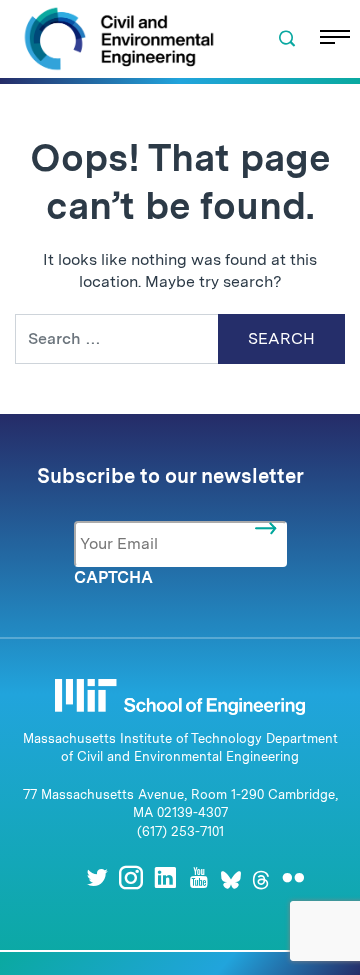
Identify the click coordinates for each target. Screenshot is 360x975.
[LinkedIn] (165, 877)
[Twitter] (97, 877)
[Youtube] (199, 877)
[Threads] (261, 877)
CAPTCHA (113, 577)
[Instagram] (131, 877)
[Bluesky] (231, 877)
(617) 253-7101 (180, 831)
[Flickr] (293, 877)
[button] (287, 39)
